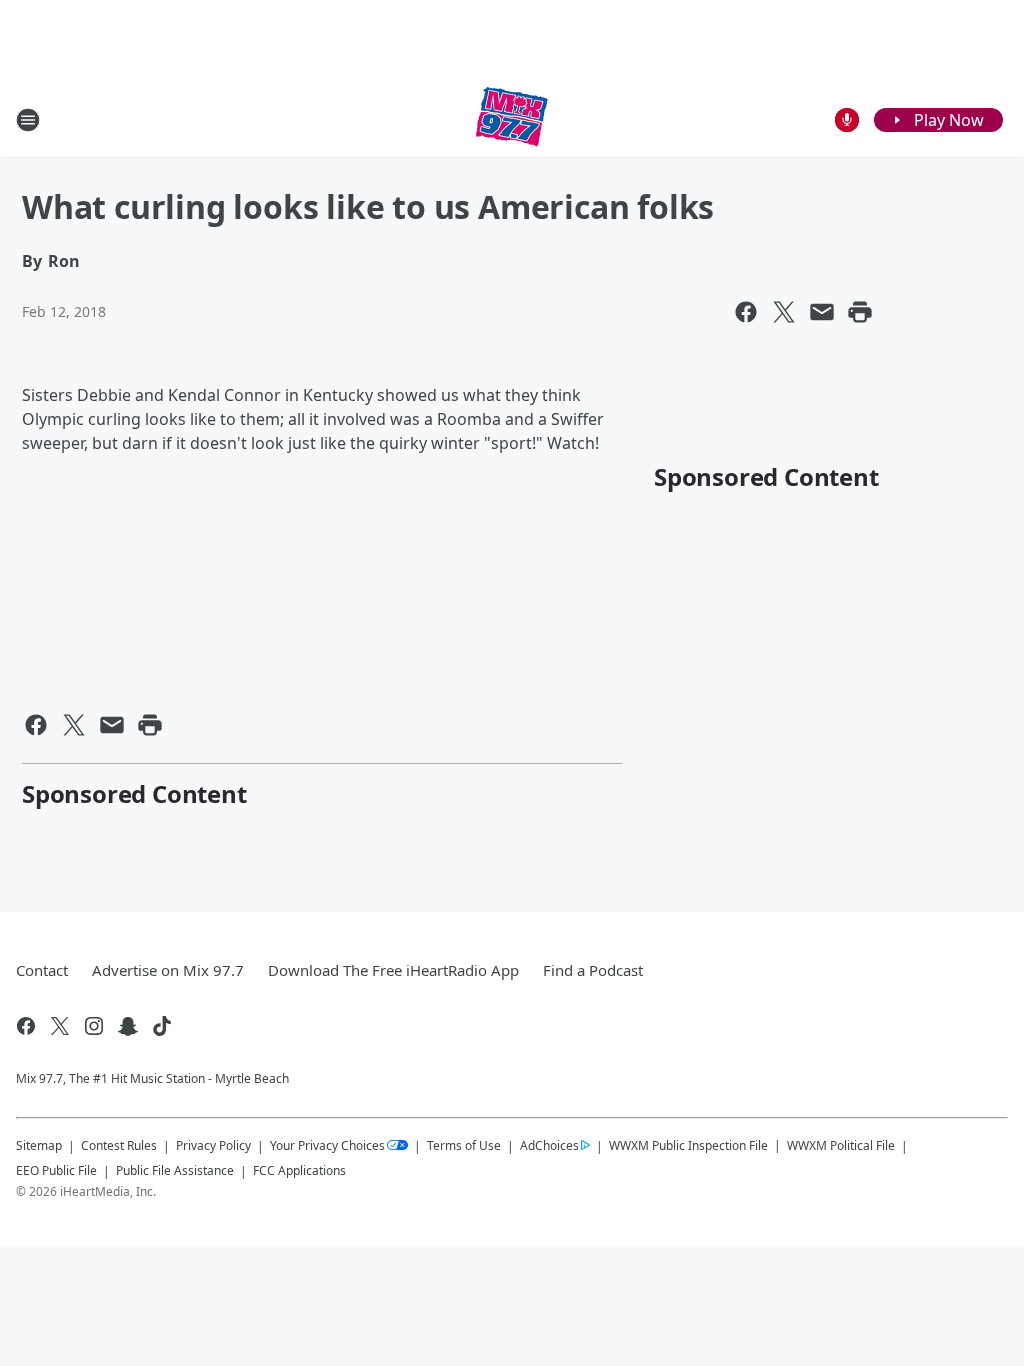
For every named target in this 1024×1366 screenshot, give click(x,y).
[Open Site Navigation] (28, 120)
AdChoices (549, 1145)
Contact (42, 970)
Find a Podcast (593, 970)
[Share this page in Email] (822, 312)
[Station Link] (512, 119)
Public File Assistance (175, 1170)
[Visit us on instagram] (94, 1026)
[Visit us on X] (60, 1026)
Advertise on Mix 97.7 (168, 970)
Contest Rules (119, 1145)
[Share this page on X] (784, 312)
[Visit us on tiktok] (162, 1026)
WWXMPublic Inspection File (688, 1145)
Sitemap (39, 1145)
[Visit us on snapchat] (128, 1026)
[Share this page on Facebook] (746, 312)
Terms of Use (464, 1145)
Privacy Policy (213, 1145)
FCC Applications (299, 1170)
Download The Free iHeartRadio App (393, 970)
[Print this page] (860, 312)
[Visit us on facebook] (26, 1026)
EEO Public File (56, 1170)
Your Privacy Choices (327, 1145)
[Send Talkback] (847, 120)
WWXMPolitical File (841, 1145)
